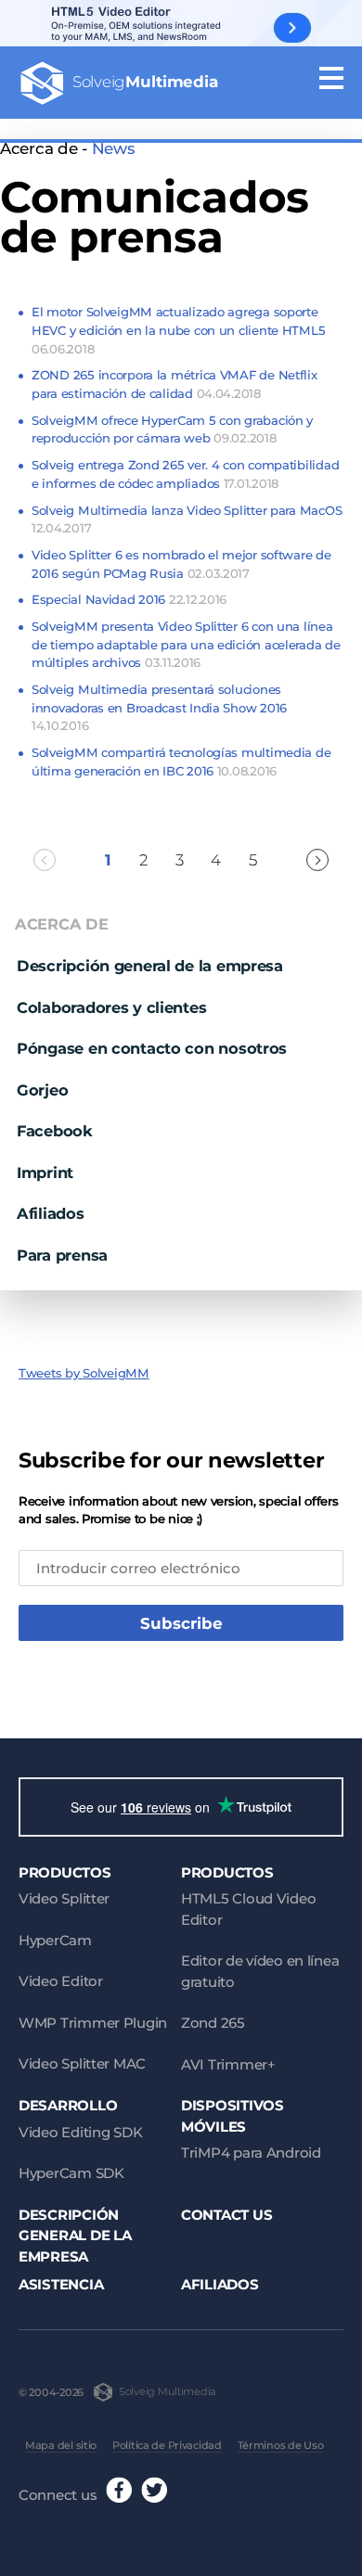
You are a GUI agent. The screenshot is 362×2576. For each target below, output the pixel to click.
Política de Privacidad (167, 2445)
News (113, 148)
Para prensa (62, 1255)
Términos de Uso (281, 2445)
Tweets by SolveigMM (84, 1373)
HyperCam (55, 1940)
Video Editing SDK (80, 2132)
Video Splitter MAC (82, 2063)
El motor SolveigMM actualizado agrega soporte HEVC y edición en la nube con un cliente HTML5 (178, 330)
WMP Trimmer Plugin (93, 2023)
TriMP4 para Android (251, 2153)
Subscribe (181, 1623)
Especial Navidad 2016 (129, 599)
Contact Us (226, 2215)
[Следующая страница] (317, 860)
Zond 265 (213, 2023)
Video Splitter (64, 1898)
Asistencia (61, 2284)
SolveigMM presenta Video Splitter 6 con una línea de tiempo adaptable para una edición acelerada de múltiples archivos (186, 644)
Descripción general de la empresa (150, 966)
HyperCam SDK (71, 2173)
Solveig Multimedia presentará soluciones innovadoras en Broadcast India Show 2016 (159, 707)
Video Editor (61, 1981)
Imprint (45, 1173)
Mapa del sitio (61, 2445)
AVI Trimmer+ (228, 2064)
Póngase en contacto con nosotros (152, 1048)
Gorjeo (42, 1090)
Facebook (55, 1131)
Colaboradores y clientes (111, 1007)
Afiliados (51, 1213)
